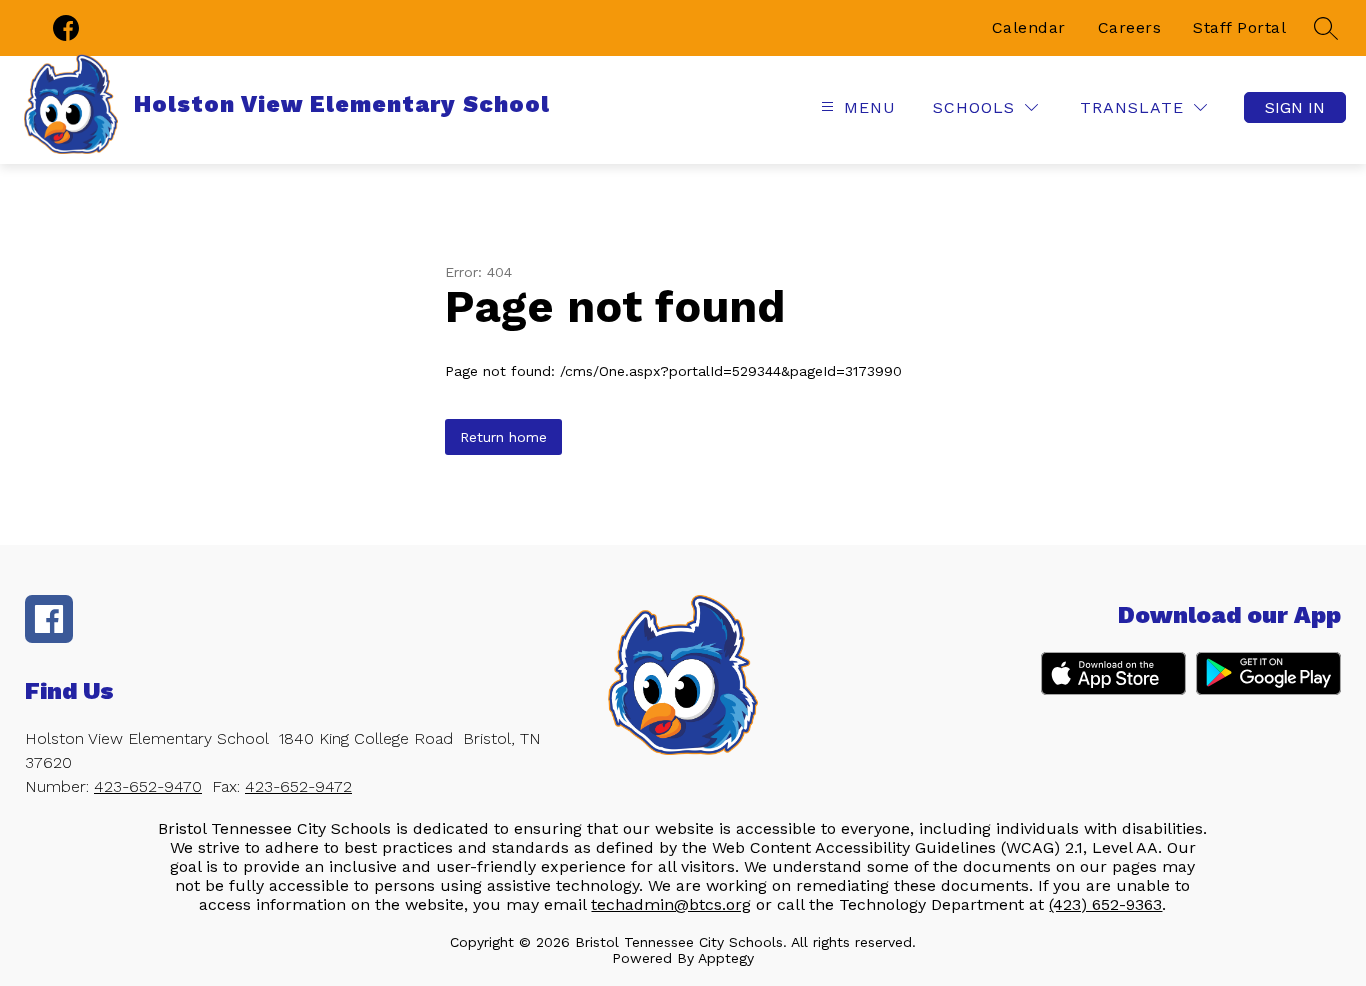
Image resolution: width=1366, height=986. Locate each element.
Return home (503, 437)
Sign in (1295, 107)
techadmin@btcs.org (671, 904)
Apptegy (726, 958)
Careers (1130, 27)
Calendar (1029, 27)
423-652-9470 (148, 786)
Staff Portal (1239, 27)
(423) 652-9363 (1105, 904)
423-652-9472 (298, 786)
